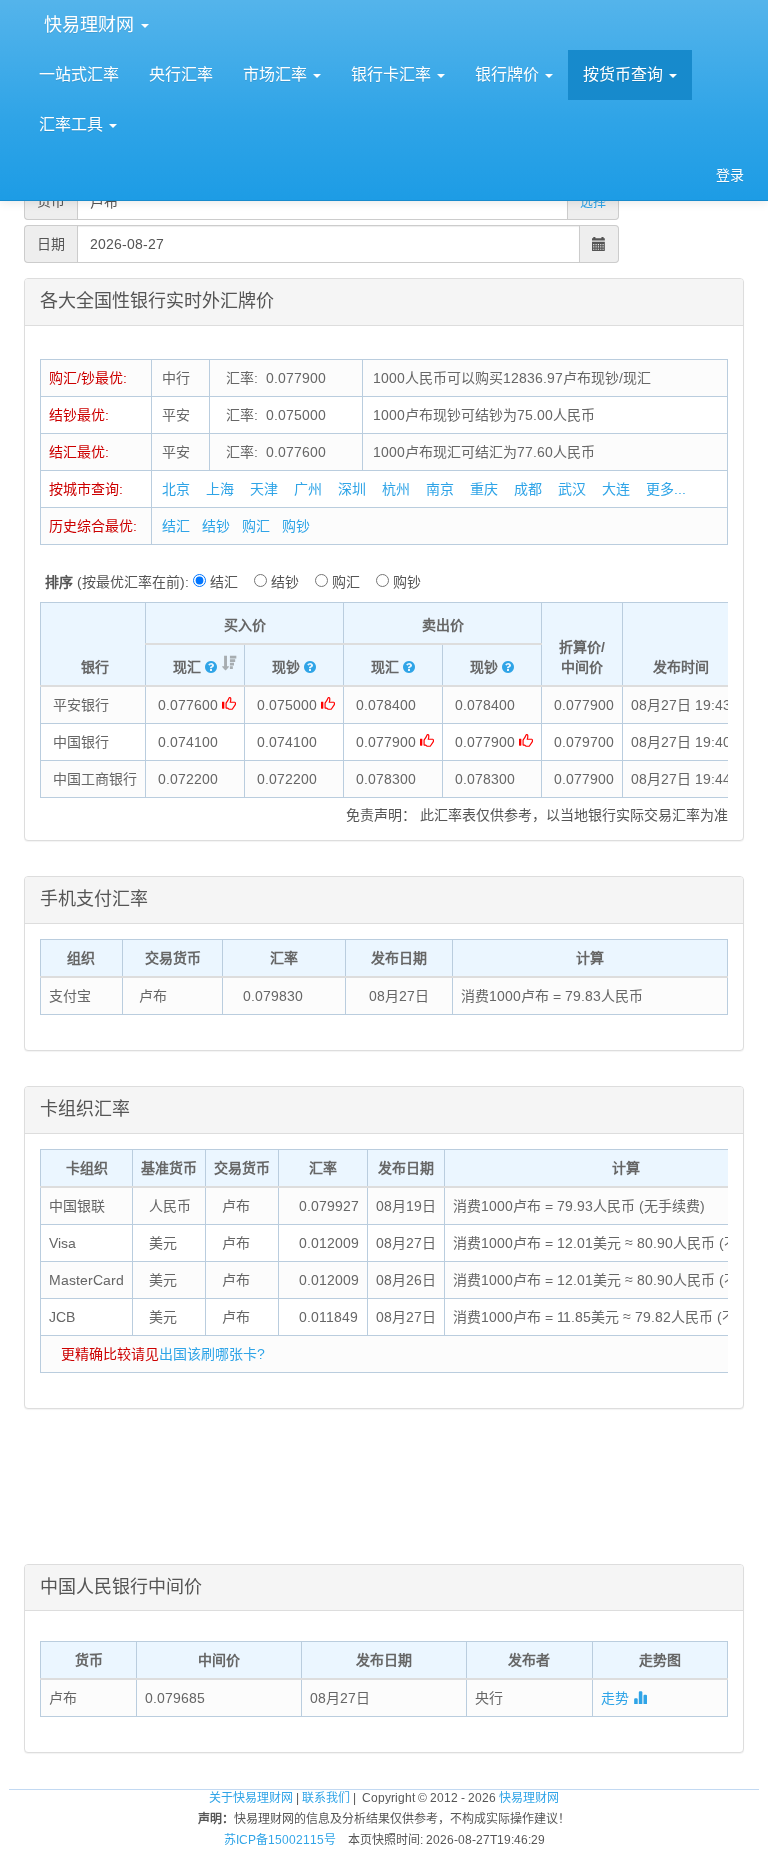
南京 (440, 489)
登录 (730, 175)
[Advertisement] (384, 1499)
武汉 (572, 489)
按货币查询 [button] (625, 74)
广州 (308, 489)
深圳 (352, 489)
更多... (666, 489)
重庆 (484, 489)
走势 (617, 1698)
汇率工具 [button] (73, 124)
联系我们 (326, 1798)
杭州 (396, 489)
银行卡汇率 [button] (393, 74)
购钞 (296, 526)
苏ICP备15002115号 (280, 1840)
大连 (616, 489)
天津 (264, 489)
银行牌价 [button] (509, 74)
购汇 (256, 526)
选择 (593, 201)
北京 (176, 489)
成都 (528, 489)
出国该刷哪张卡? (212, 1354)
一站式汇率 (79, 74)
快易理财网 (89, 25)
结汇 (176, 526)
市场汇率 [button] (277, 74)
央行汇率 (181, 74)
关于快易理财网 (251, 1798)
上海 (220, 489)
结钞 (216, 526)
